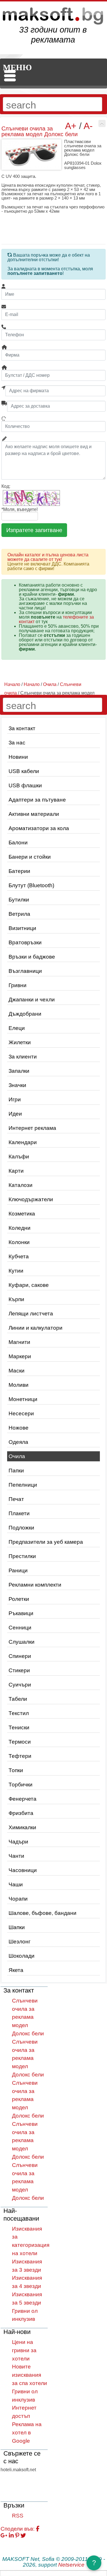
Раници (18, 1570)
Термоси (20, 1742)
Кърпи (16, 1299)
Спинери (20, 1656)
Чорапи (18, 1899)
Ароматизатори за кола (39, 828)
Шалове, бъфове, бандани (43, 1913)
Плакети (19, 1513)
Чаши (16, 1884)
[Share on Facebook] (38, 2529)
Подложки (21, 1528)
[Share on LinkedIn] (11, 2536)
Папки (16, 1471)
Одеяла (18, 1442)
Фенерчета (23, 1799)
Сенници (20, 1628)
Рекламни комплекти (35, 1585)
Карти (16, 1171)
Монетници (23, 1399)
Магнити (19, 1342)
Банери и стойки (30, 857)
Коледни (20, 1228)
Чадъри (18, 1842)
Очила (17, 1456)
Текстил (19, 1713)
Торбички (21, 1785)
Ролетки (19, 1599)
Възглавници (25, 971)
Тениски (19, 1727)
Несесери (21, 1413)
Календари (23, 1142)
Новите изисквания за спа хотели (30, 2375)
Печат (16, 1499)
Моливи (19, 1385)
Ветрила (19, 914)
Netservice (71, 2565)
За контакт (22, 728)
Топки (16, 1770)
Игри (15, 1099)
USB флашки (25, 785)
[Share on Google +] (4, 2536)
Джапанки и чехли (32, 1000)
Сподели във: (18, 2529)
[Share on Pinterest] (17, 2536)
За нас (17, 743)
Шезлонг (20, 1942)
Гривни (18, 985)
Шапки (17, 1927)
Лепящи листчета (31, 1314)
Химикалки (22, 1827)
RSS (18, 2516)
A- (88, 126)
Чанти (16, 1856)
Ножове (19, 1428)
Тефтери (20, 1756)
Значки (17, 1085)
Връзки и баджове (32, 957)
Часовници (23, 1870)
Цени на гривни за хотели (24, 2350)
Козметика (22, 1214)
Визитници (22, 928)
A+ (71, 126)
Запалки (19, 1071)
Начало (12, 684)
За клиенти (23, 1057)
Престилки (22, 1556)
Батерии (19, 871)
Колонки (19, 1242)
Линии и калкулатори (36, 1328)
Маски (17, 1371)
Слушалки (22, 1642)
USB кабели (24, 771)
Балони (18, 843)
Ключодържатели (31, 1199)
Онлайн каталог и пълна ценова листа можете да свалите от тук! (48, 557)
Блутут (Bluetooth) (31, 885)
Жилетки (20, 1042)
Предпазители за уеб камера (46, 1542)
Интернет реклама (32, 1128)
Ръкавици (21, 1613)
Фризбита (21, 1813)
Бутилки (19, 900)
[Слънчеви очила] (102, 123)
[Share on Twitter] (23, 2536)
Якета (16, 1970)
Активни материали (34, 814)
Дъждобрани (25, 1014)
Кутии (16, 1271)
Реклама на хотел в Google (27, 2433)
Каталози (21, 1185)
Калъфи (19, 1157)
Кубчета (19, 1256)
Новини (18, 757)
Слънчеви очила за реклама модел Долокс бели (28, 2017)
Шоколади (22, 1956)
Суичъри (20, 1685)
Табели (18, 1699)
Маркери (20, 1356)
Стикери (19, 1670)
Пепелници (23, 1485)
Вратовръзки (25, 942)
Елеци (17, 1028)
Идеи (15, 1114)
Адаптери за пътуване (37, 800)
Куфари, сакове (29, 1285)
